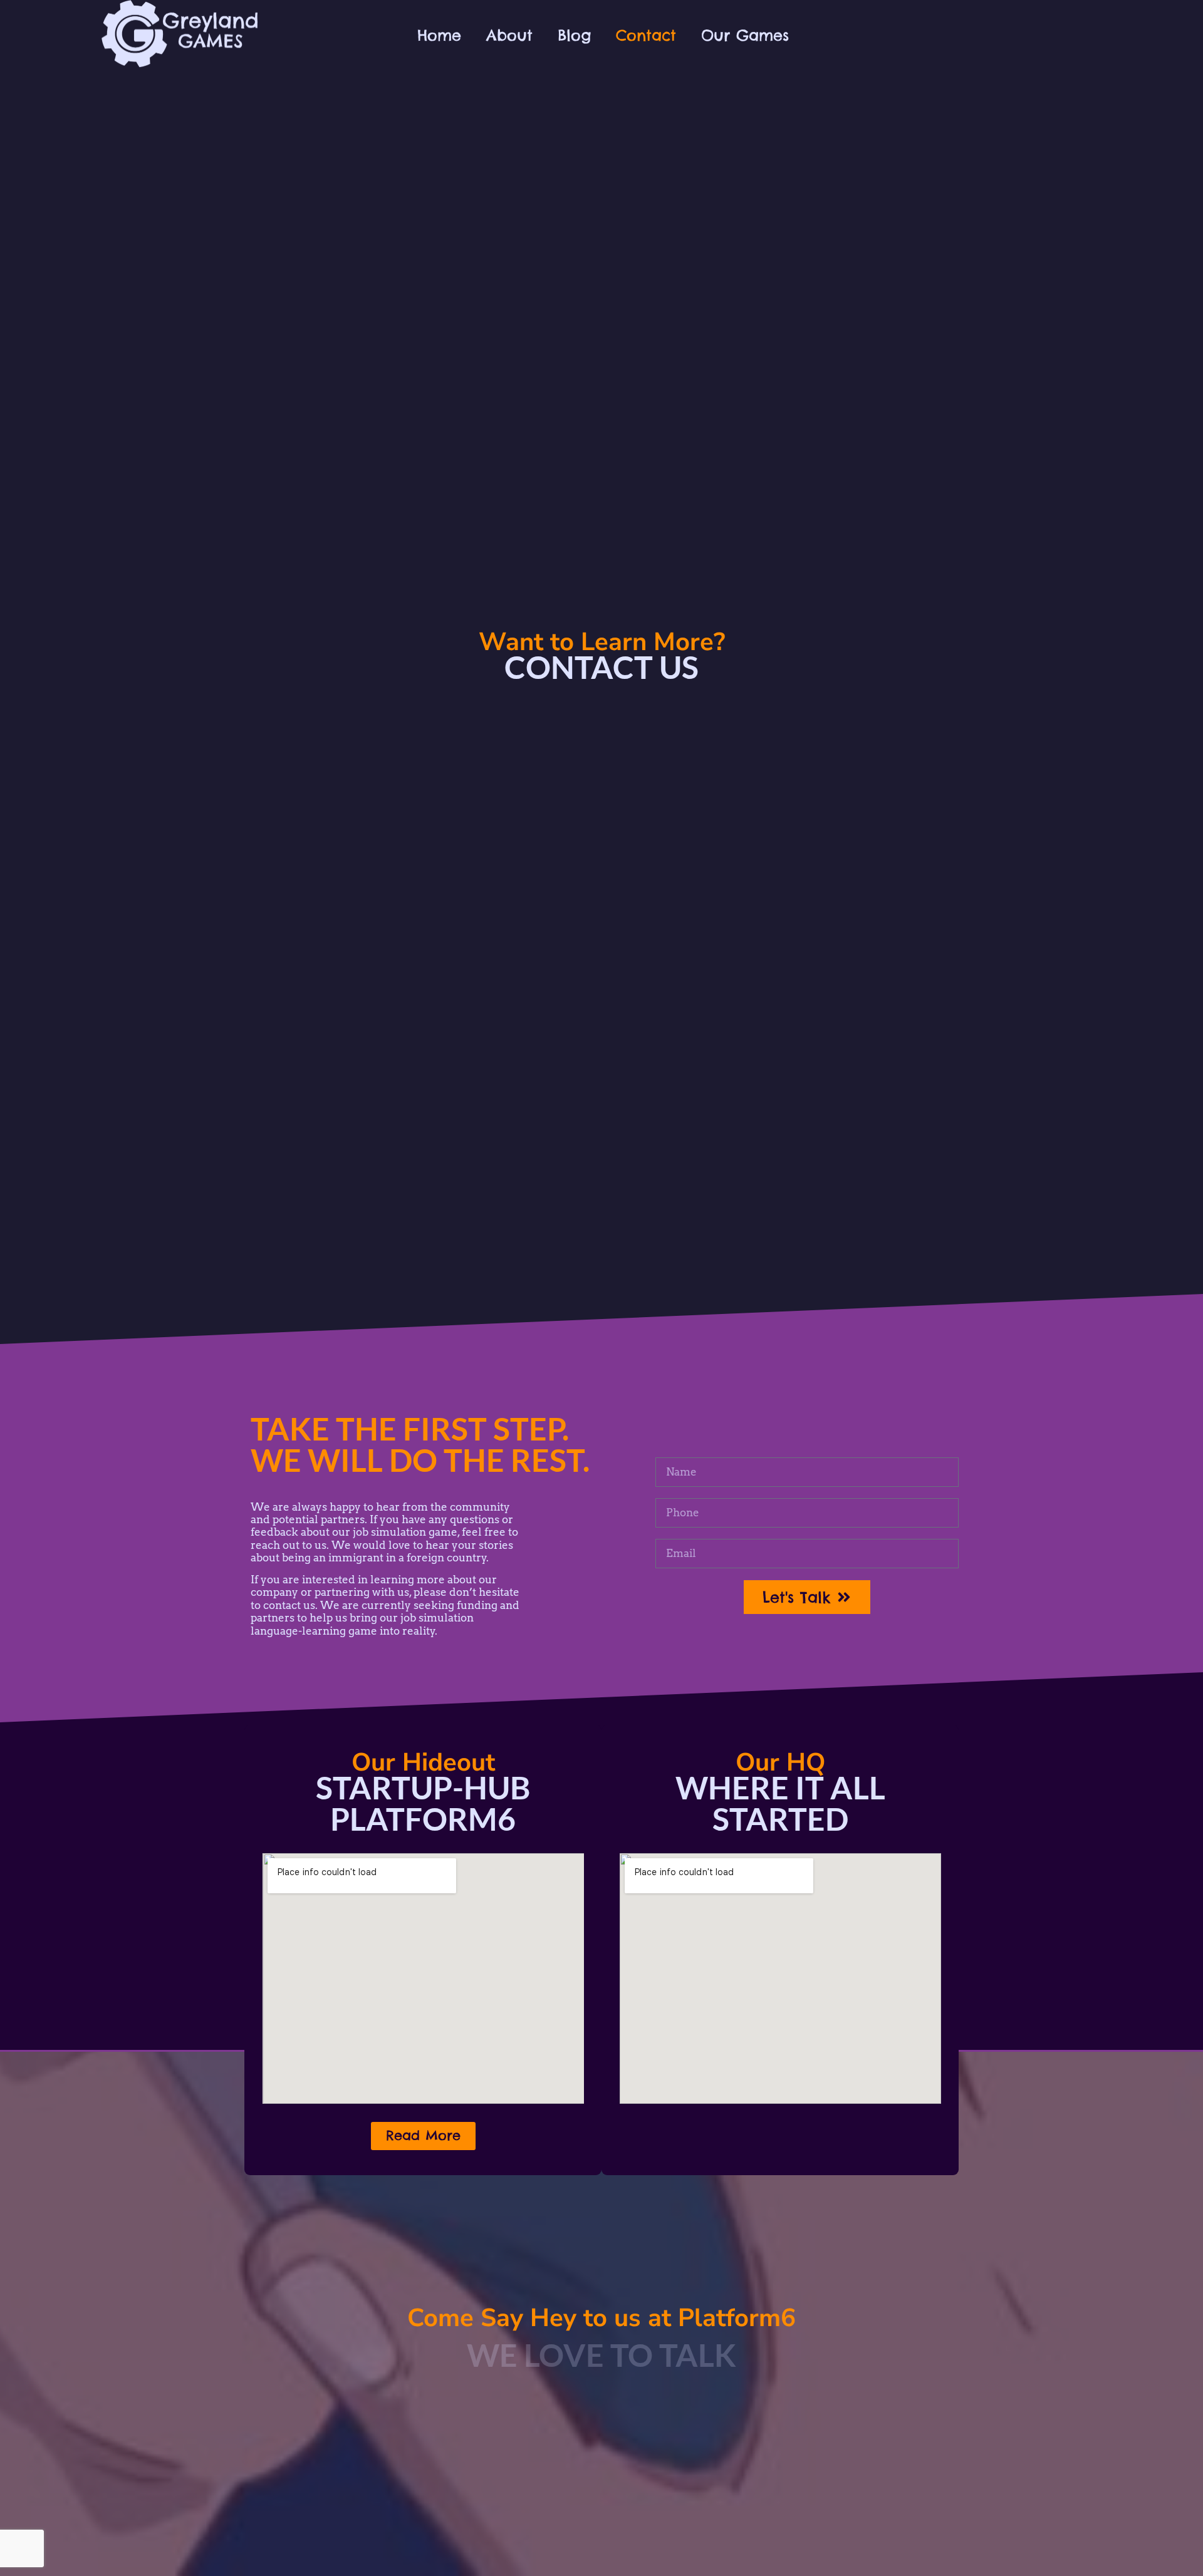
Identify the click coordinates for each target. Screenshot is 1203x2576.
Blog (574, 35)
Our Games (745, 35)
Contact (646, 35)
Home (439, 35)
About (509, 35)
